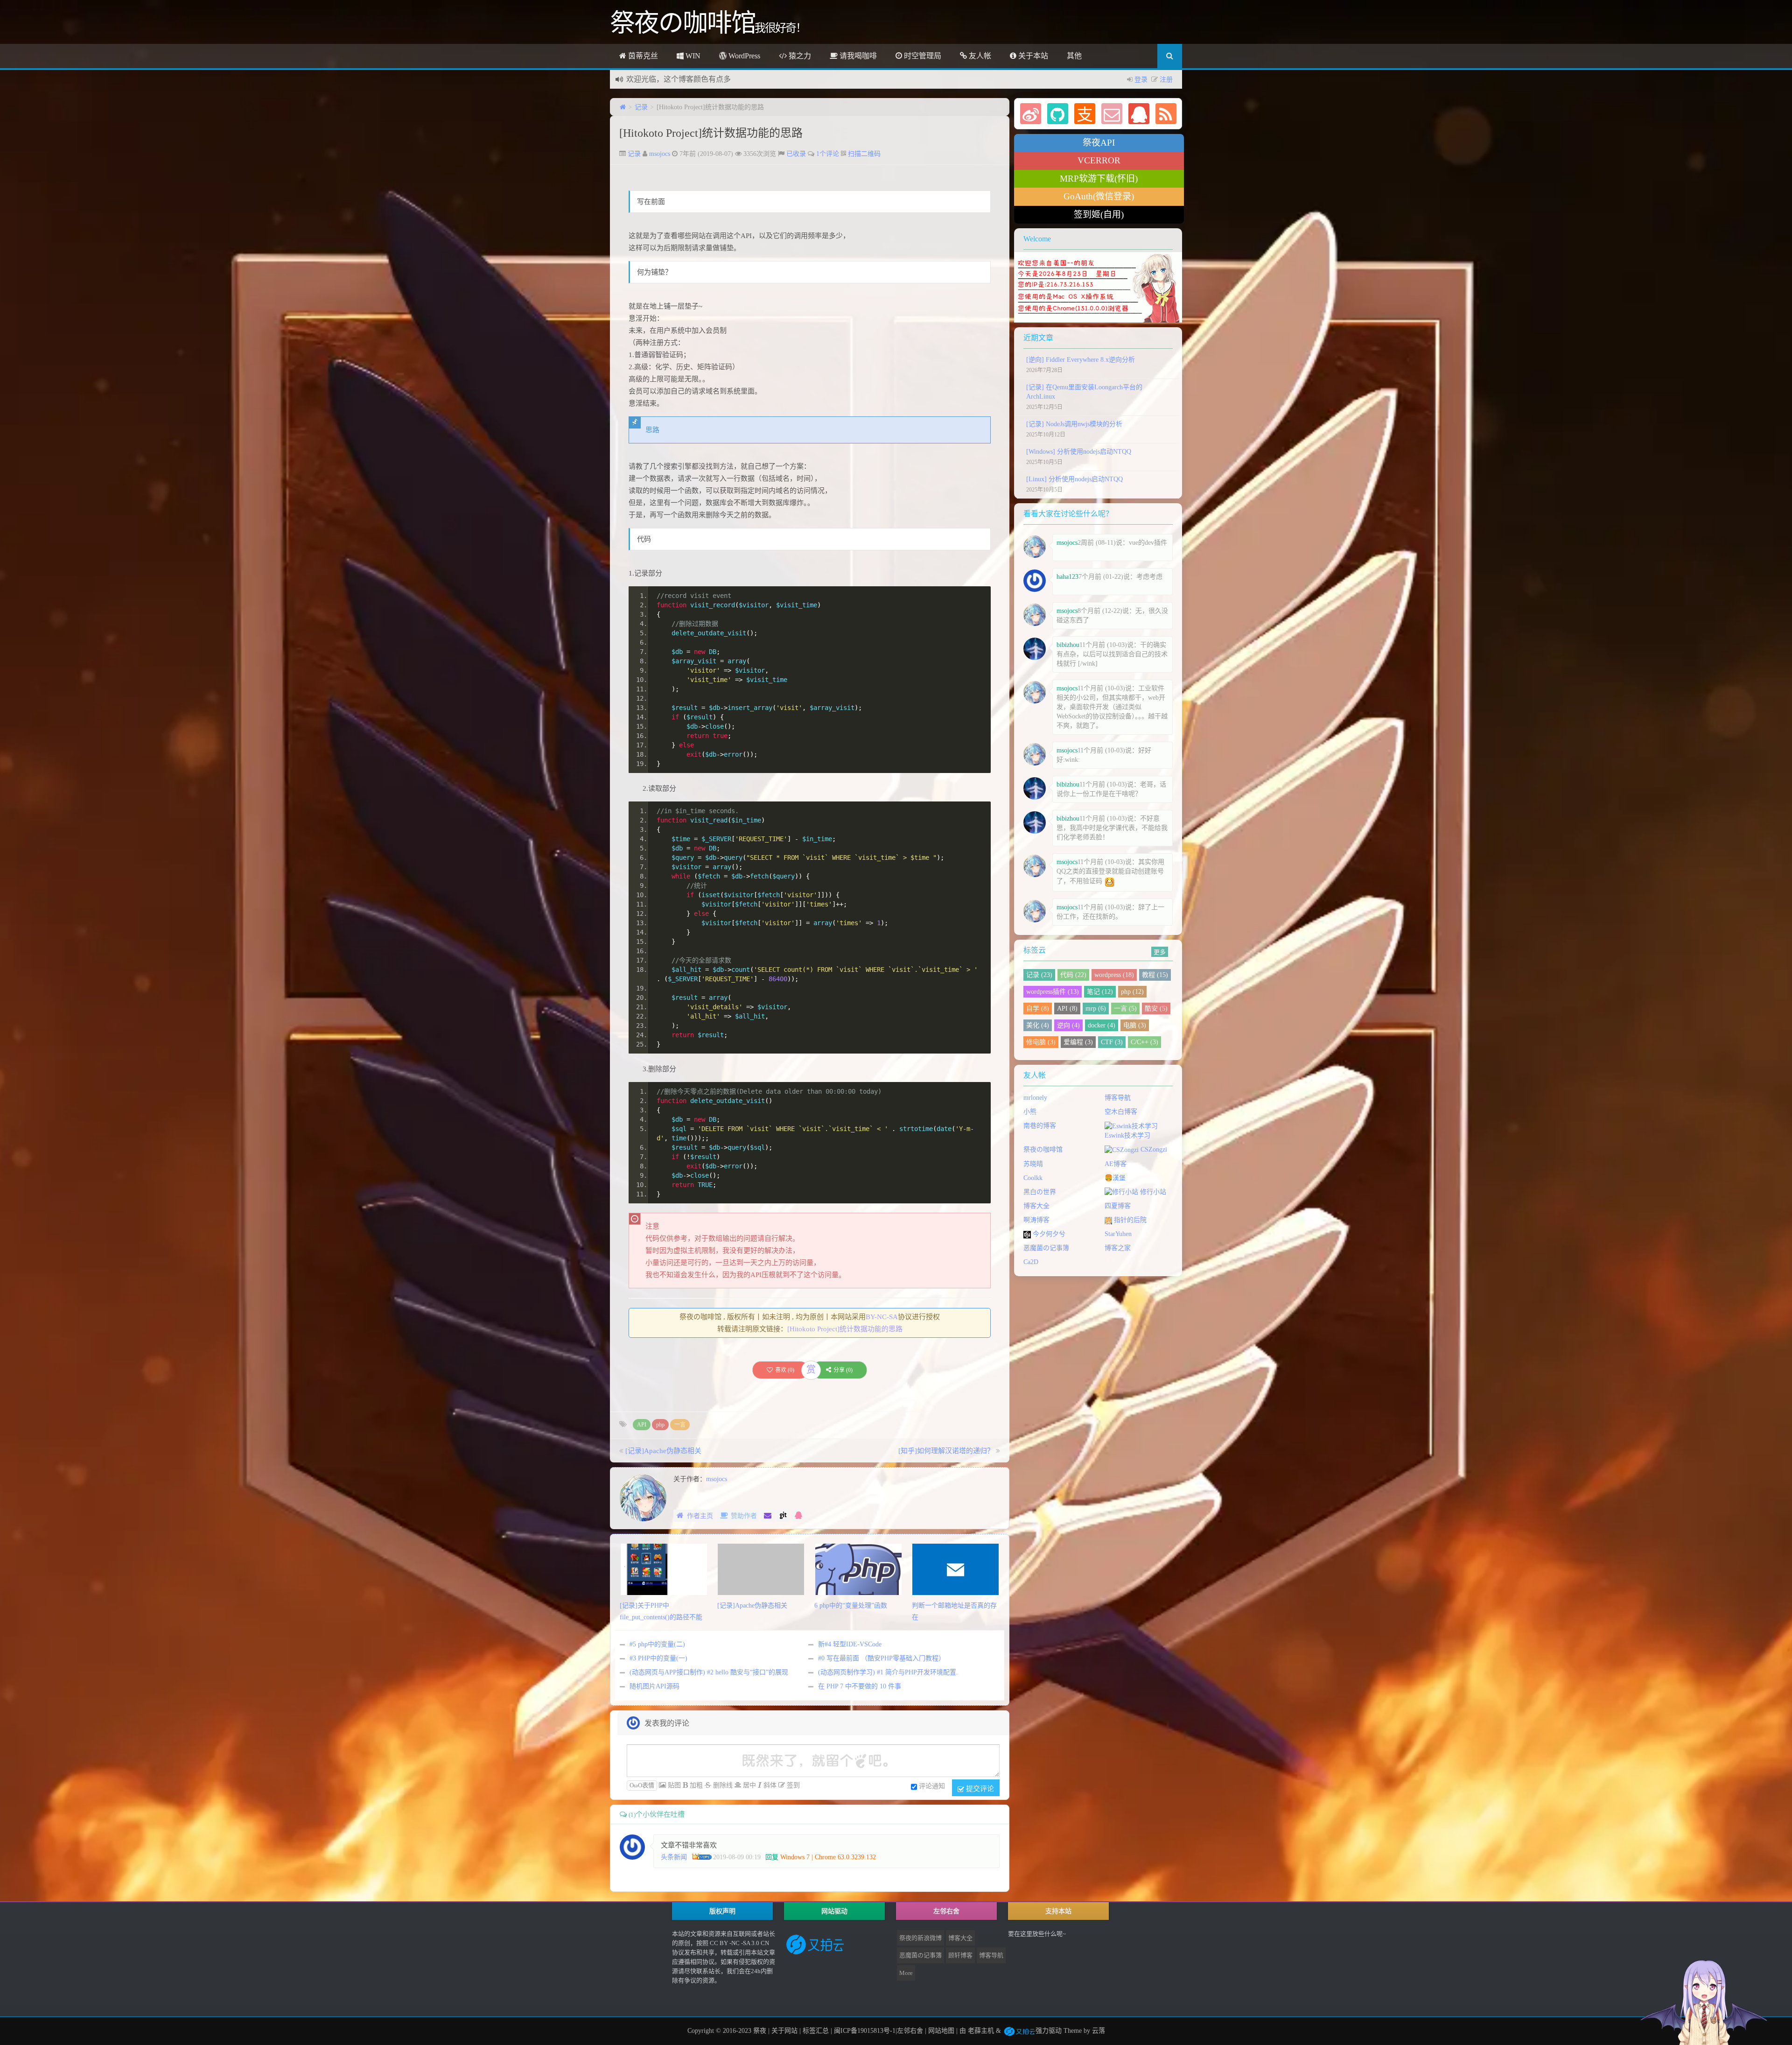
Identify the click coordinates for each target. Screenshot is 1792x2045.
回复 (772, 1857)
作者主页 (700, 1516)
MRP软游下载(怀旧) (1099, 179)
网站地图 (941, 2031)
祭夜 (760, 2031)
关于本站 (1032, 56)
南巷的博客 (1040, 1126)
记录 (641, 107)
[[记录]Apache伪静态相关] (761, 1569)
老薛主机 (981, 2031)
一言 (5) (1125, 1008)
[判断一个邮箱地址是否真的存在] (955, 1569)
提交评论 (979, 1788)
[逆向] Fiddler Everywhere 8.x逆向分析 (1081, 360)
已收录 (796, 154)
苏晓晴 (1033, 1164)
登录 (1141, 80)
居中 (749, 1785)
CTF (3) (1112, 1042)
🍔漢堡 (1115, 1178)
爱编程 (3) (1078, 1042)
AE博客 (1116, 1164)
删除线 (722, 1785)
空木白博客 (1121, 1112)
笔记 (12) (1100, 992)
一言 (680, 1425)
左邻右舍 (910, 2031)
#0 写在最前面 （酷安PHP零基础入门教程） (882, 1658)
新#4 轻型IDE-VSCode (850, 1644)
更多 (1160, 952)
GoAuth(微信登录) (1099, 196)
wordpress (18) (1114, 975)
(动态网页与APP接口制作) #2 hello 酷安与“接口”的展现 (709, 1672)
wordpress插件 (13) (1053, 992)
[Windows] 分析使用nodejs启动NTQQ (1079, 452)
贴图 (673, 1785)
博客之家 (1118, 1248)
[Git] (783, 1516)
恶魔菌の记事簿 (1046, 1248)
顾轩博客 (960, 1955)
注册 (1166, 80)
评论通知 (932, 1786)
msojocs (660, 154)
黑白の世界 (1040, 1192)
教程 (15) (1155, 975)
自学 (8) (1038, 1008)
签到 (792, 1785)
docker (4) (1102, 1025)
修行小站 (1152, 1192)
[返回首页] (623, 107)
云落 (1099, 2031)
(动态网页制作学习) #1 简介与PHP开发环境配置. (888, 1672)
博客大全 (1036, 1206)
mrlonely (1035, 1098)
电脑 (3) (1135, 1025)
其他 (1074, 56)
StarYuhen (1118, 1234)
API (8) (1067, 1008)
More (906, 1973)
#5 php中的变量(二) (657, 1644)
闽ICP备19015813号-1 (864, 2031)
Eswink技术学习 (1127, 1135)
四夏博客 (1118, 1206)
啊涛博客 (1036, 1220)
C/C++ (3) (1144, 1042)
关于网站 (784, 2031)
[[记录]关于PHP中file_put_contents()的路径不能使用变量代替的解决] (664, 1569)
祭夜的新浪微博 (920, 1938)
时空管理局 (922, 56)
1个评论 (828, 154)
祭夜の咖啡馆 (1043, 1149)
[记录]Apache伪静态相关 (663, 1451)
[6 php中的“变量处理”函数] (858, 1569)
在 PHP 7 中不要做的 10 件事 (860, 1686)
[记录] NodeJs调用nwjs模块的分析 (1074, 424)
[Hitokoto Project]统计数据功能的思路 (711, 133)
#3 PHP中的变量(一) (658, 1658)
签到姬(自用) (1099, 214)
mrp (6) (1096, 1008)
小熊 (1030, 1112)
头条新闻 (674, 1857)
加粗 (695, 1785)
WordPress (743, 56)
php (660, 1425)
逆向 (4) (1068, 1025)
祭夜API (1099, 143)
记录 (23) (1039, 975)
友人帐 (979, 56)
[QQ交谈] (798, 1516)
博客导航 (1118, 1098)
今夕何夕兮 (1048, 1234)
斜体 (769, 1785)
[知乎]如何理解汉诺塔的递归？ (946, 1451)
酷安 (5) (1156, 1008)
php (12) (1132, 992)
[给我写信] (768, 1516)
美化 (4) (1038, 1025)
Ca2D (1031, 1262)
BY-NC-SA (882, 1317)
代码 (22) (1073, 975)
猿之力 (799, 56)
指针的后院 (1129, 1220)
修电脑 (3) (1041, 1042)
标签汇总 (816, 2031)
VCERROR (1099, 160)
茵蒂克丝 (642, 56)
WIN (692, 56)
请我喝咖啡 (857, 56)
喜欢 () (785, 1370)
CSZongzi (1153, 1149)
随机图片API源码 (654, 1686)
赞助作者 (744, 1516)
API (642, 1425)
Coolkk (1033, 1178)
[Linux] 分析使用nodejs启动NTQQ (1074, 479)
